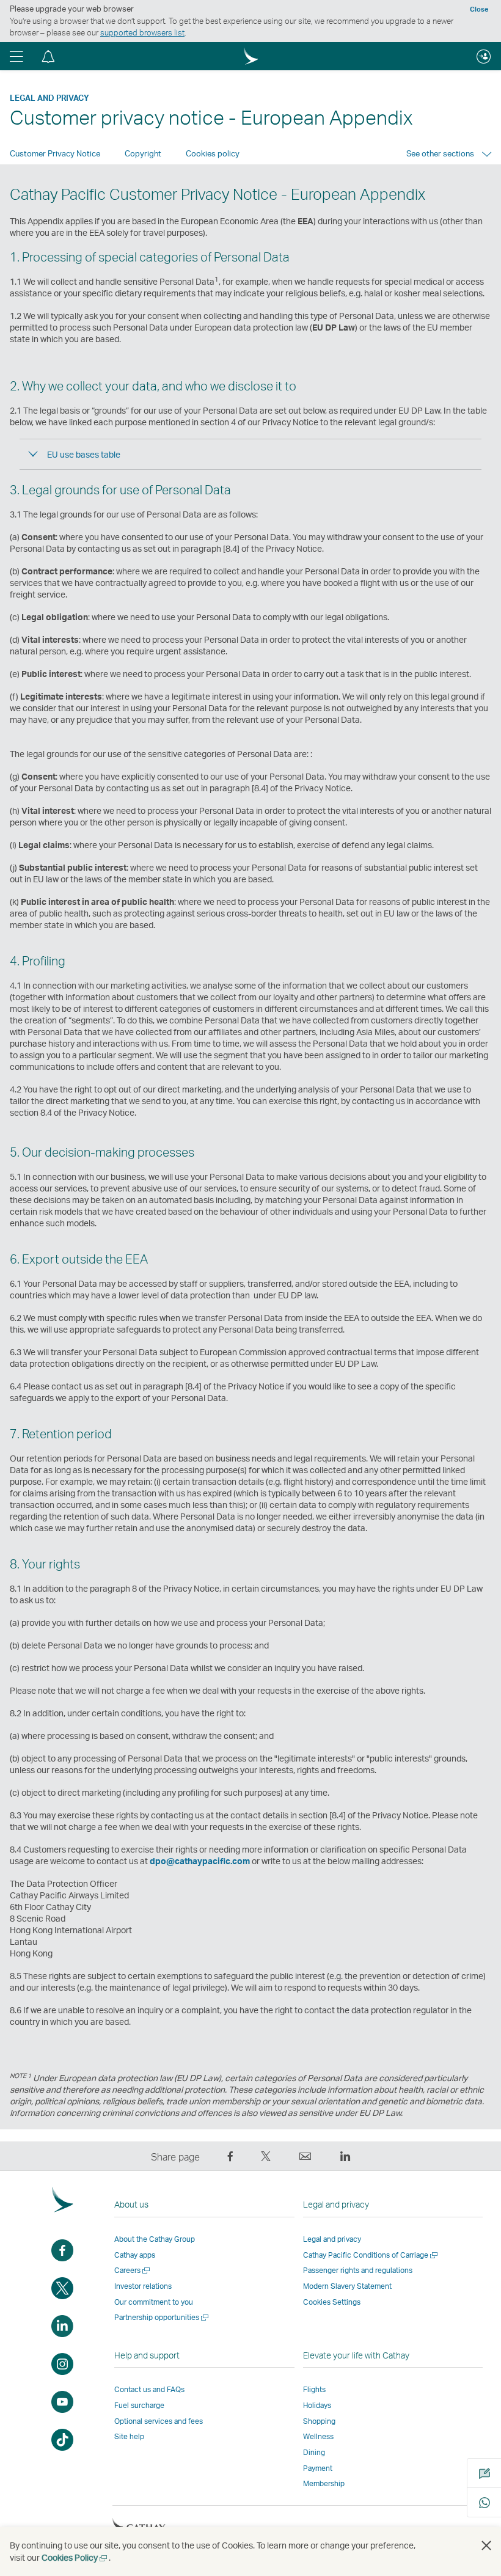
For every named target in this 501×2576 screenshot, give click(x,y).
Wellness (318, 2436)
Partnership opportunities (162, 2317)
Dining (314, 2452)
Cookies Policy (75, 2557)
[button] (16, 56)
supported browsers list (142, 32)
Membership (324, 2483)
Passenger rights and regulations (358, 2270)
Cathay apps (135, 2255)
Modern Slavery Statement (347, 2286)
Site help (129, 2436)
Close (479, 9)
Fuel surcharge (139, 2405)
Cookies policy (213, 153)
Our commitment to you (154, 2302)
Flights (314, 2389)
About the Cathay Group (155, 2239)
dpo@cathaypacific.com (200, 1861)
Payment (318, 2468)
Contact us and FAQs (149, 2389)
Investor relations (143, 2286)
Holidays (317, 2405)
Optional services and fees (159, 2421)
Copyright (143, 153)
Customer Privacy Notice (55, 153)
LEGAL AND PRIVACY (49, 98)
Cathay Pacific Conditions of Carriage (371, 2255)
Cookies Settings (332, 2302)
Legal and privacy (332, 2239)
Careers (133, 2270)
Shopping (319, 2421)
